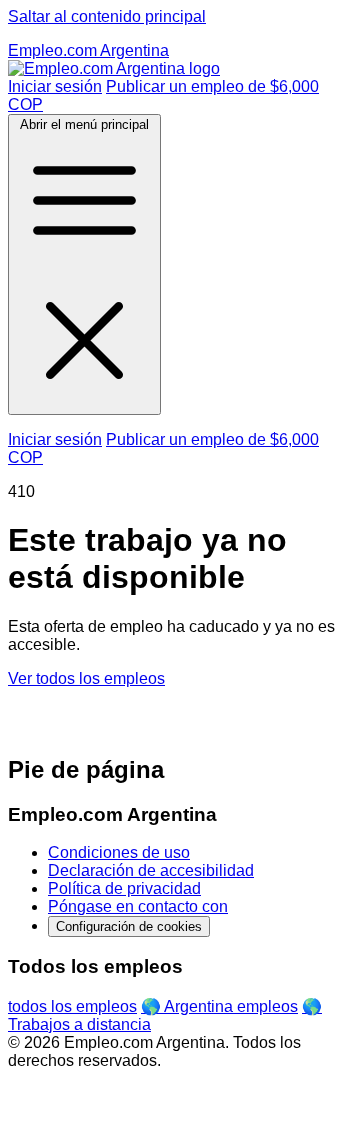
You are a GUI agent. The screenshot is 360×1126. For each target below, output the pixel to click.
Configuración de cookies (129, 926)
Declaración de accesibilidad (151, 870)
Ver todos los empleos (86, 678)
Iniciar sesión (55, 86)
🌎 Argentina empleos (219, 1006)
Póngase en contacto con (138, 906)
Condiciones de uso (119, 852)
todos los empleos (72, 1006)
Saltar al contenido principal (107, 16)
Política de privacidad (124, 888)
